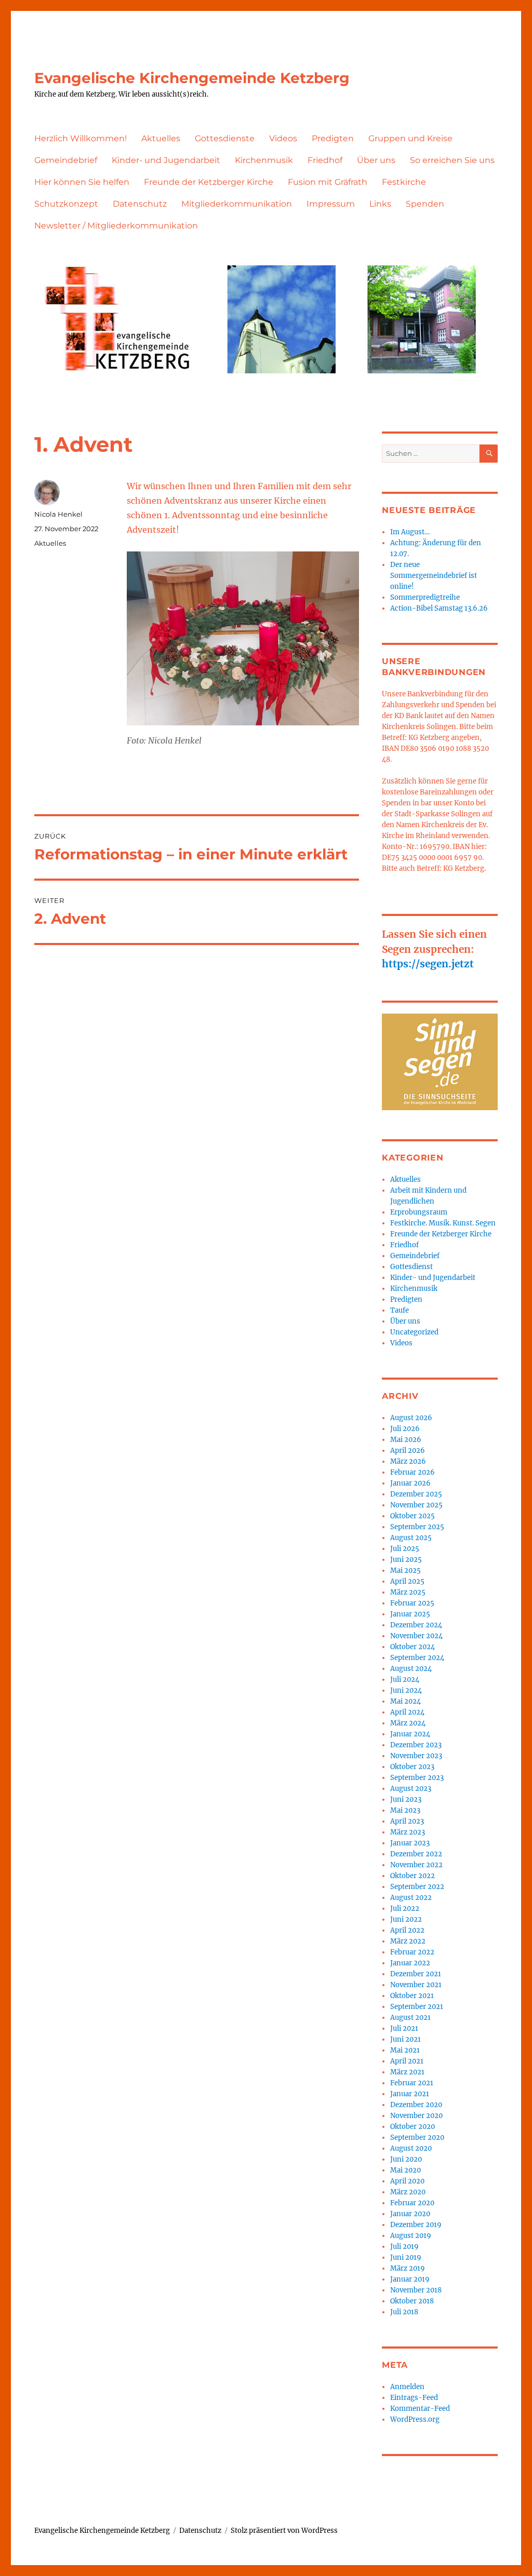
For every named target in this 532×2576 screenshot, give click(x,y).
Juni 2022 (406, 1919)
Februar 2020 (412, 2203)
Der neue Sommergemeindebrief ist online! (434, 576)
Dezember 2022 (416, 1854)
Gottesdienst (411, 1267)
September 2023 (417, 1778)
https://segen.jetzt (428, 964)
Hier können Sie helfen (82, 182)
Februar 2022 (412, 1952)
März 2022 (408, 1941)
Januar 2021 (410, 2094)
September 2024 (417, 1658)
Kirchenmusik (264, 160)
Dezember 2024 (416, 1625)
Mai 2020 (405, 2170)
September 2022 (417, 1887)
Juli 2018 (404, 2312)
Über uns (376, 160)
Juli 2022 (405, 1909)
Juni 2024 (406, 1690)
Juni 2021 (405, 2039)
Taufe (400, 1310)
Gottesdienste (225, 138)
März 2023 (408, 1832)
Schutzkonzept (66, 204)
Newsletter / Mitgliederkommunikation (116, 226)
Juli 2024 (405, 1680)
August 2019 (411, 2236)
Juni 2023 (406, 1799)
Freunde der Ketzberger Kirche (209, 182)
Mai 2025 (405, 1570)
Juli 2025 (405, 1549)
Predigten (333, 138)
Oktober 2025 (413, 1516)
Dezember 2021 (416, 1974)
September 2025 (417, 1527)
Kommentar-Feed (420, 2409)
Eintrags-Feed (414, 2398)
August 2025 (411, 1538)
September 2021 (417, 2007)
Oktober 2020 (413, 2127)
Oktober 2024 (413, 1647)
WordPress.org (415, 2419)
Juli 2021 (404, 2028)
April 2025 (407, 1581)
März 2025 (408, 1592)
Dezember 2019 (416, 2225)
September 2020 (417, 2137)
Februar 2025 (412, 1603)
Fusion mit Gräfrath (328, 182)
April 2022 (407, 1930)
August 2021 (410, 2018)
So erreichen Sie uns (452, 160)
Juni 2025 (406, 1560)
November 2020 (416, 2116)
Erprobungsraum (419, 1212)
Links (380, 204)
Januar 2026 (410, 1483)
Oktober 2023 (412, 1767)
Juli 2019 (404, 2247)
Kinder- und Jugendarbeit (166, 160)
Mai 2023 (405, 1810)
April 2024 (407, 1712)
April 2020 (407, 2181)
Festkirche (404, 182)
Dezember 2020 (416, 2105)
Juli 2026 (405, 1429)
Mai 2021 (405, 2050)
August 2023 (411, 1789)
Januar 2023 (410, 1843)
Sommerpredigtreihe (425, 597)
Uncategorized (414, 1332)
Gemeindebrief (66, 160)
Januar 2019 (410, 2279)
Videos (283, 138)
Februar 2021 (412, 2083)
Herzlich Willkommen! (81, 138)
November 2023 (416, 1756)
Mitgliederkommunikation (237, 204)
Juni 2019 (406, 2257)
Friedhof (325, 160)
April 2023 (407, 1821)
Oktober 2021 (412, 1996)
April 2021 (407, 2061)
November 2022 (416, 1865)
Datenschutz (140, 204)
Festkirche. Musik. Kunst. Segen (443, 1223)
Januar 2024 (410, 1734)
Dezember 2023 (416, 1745)
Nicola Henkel (58, 514)
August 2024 (411, 1669)
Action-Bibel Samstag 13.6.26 (439, 608)
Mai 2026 (406, 1440)
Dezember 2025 (416, 1494)
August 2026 (411, 1418)
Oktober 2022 (413, 1876)
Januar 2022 (410, 1963)
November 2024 (416, 1636)
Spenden (425, 204)
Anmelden (407, 2387)
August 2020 (411, 2148)
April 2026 (408, 1451)
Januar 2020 (410, 2214)
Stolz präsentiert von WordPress (284, 2531)
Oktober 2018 (412, 2301)
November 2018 (416, 2290)
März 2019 (408, 2268)
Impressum (331, 204)
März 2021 (407, 2072)
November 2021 (416, 1985)
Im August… (410, 532)
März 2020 (408, 2192)
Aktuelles (161, 138)
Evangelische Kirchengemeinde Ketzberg (192, 78)
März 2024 (408, 1723)
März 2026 (408, 1461)
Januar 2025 (410, 1614)
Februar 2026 (413, 1472)
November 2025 (416, 1505)
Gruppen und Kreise (410, 138)
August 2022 (411, 1898)
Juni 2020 (406, 2159)
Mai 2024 (405, 1701)
